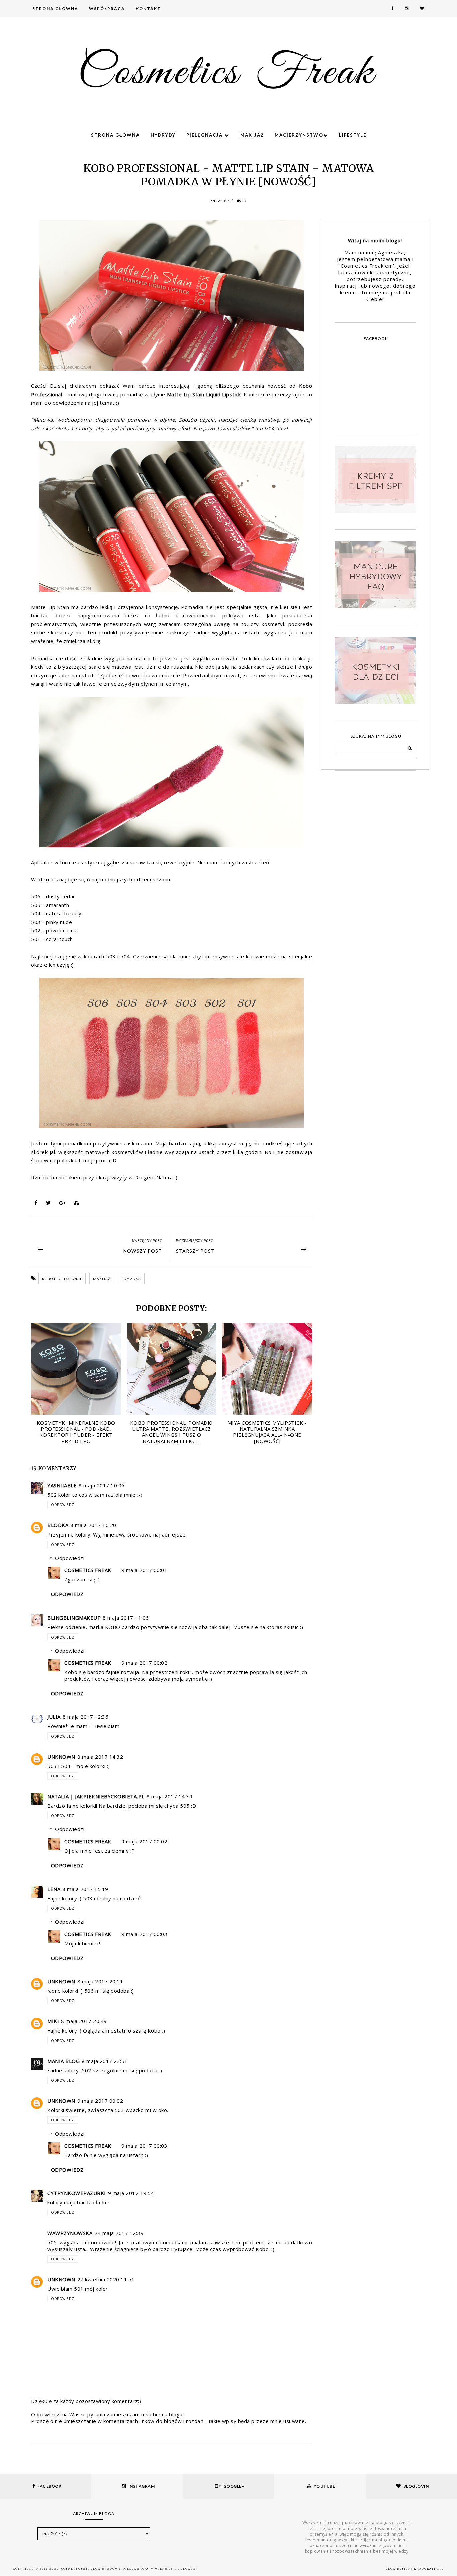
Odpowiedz (63, 1505)
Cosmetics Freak (88, 1570)
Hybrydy (163, 135)
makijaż (102, 1279)
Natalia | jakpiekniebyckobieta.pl (96, 1796)
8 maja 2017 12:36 (86, 1717)
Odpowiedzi (70, 1558)
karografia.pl (429, 2569)
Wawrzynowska (70, 2233)
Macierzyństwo (299, 135)
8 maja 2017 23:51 (105, 2061)
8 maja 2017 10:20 (93, 1525)
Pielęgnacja (205, 135)
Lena (54, 1889)
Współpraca (107, 9)
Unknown (61, 1757)
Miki (53, 2021)
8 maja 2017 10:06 (102, 1485)
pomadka (131, 1279)
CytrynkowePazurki (77, 2193)
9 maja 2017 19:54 (131, 2193)
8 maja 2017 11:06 (126, 1618)
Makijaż (252, 135)
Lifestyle (353, 135)
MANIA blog (63, 2061)
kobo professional (62, 1279)
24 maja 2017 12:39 (119, 2233)
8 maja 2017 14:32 (100, 1757)
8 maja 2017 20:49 (84, 2021)
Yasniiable (62, 1485)
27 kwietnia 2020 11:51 (106, 2279)
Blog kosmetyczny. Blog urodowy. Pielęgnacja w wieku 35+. (114, 2569)
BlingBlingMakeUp (74, 1618)
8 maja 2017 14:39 (170, 1796)
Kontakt (148, 9)
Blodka (58, 1525)
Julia (54, 1717)
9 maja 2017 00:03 (145, 1934)
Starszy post (195, 1251)
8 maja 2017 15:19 (85, 1889)
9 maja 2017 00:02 (145, 1663)
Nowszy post (143, 1251)
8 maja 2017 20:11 (100, 1981)
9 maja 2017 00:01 (145, 1570)
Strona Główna (55, 9)
